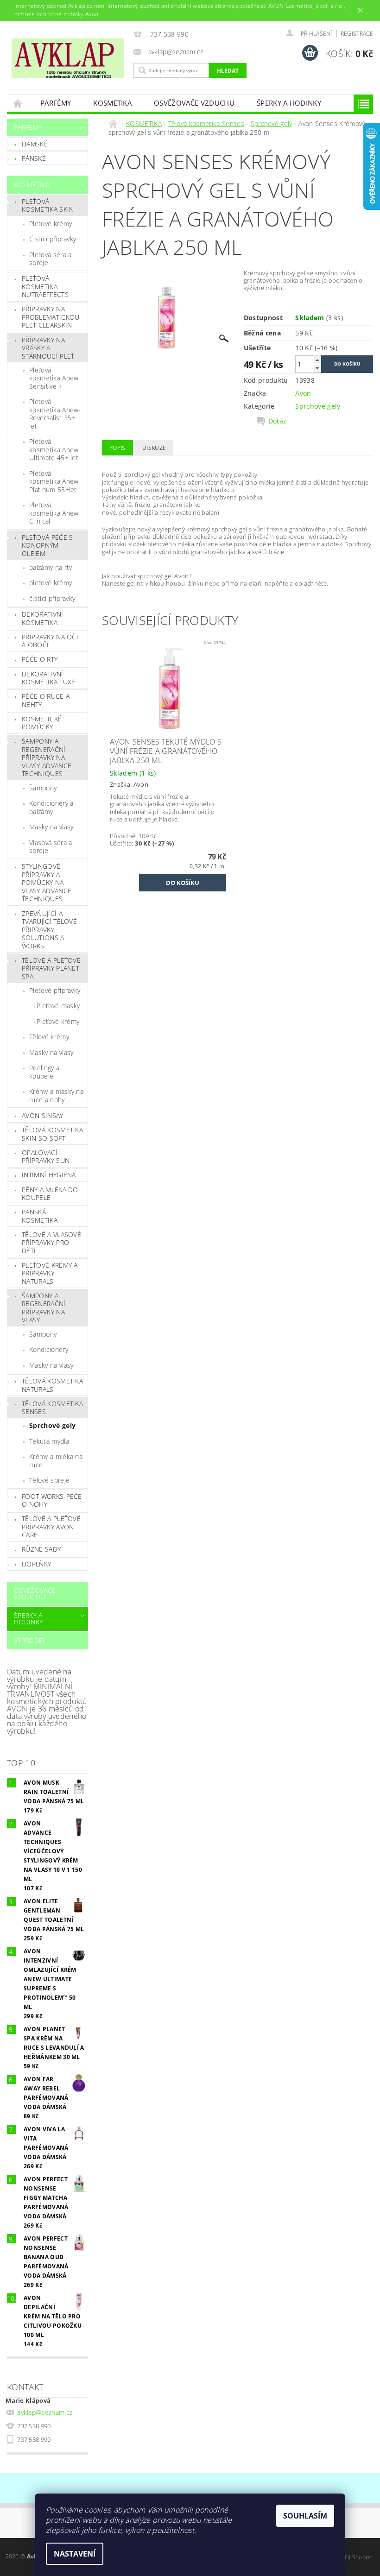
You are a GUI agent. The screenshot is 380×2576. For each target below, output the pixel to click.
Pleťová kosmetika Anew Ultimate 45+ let (54, 449)
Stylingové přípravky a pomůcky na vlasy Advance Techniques (47, 882)
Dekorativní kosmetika (43, 618)
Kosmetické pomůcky (42, 723)
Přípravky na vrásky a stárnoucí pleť (48, 348)
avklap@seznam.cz (45, 2412)
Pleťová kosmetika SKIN (48, 205)
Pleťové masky (58, 1006)
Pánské (34, 158)
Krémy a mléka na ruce (56, 1461)
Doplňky (36, 1564)
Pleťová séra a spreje (50, 259)
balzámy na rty (51, 567)
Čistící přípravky (53, 239)
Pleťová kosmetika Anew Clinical (54, 513)
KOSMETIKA (112, 103)
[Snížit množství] (317, 368)
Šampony (43, 788)
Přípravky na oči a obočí (50, 641)
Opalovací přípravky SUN (46, 1157)
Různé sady (41, 1549)
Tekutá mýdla (49, 1441)
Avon (303, 393)
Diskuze (154, 448)
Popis (117, 448)
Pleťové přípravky (55, 990)
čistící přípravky (52, 598)
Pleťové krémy (51, 224)
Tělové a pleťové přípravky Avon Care (51, 1527)
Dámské (35, 144)
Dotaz (278, 421)
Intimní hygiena (49, 1175)
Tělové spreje (49, 1480)
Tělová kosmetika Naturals (52, 1385)
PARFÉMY (56, 103)
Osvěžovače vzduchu (194, 103)
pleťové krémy (51, 583)
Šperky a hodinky (289, 103)
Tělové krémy (49, 1037)
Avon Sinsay (43, 1115)
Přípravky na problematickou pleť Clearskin (51, 317)
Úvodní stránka (18, 103)
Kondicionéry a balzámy (51, 807)
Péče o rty (40, 659)
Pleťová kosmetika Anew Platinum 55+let (54, 481)
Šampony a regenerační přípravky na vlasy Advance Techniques (47, 757)
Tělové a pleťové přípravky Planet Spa (51, 968)
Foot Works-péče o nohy (52, 1500)
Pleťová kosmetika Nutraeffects (45, 286)
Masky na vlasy (51, 827)
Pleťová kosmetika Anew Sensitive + (54, 378)
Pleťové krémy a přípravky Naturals (50, 1273)
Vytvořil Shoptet (352, 2557)
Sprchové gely (52, 1425)
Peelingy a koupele (44, 1072)
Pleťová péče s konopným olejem (47, 545)
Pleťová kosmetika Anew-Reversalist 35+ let (55, 414)
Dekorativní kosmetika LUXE (48, 678)
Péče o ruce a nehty (46, 700)
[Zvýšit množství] (317, 360)
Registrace (357, 34)
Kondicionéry (49, 1349)
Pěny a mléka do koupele (50, 1194)
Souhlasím (305, 2516)
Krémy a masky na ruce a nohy (56, 1095)
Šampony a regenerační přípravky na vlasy (44, 1308)
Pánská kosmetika (40, 1216)
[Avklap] (68, 58)
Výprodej (29, 1640)
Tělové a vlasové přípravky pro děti (51, 1243)
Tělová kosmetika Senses (52, 1408)
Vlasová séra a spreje (51, 847)
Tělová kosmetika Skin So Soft (52, 1134)
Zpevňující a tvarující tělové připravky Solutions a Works (49, 930)
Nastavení (75, 2554)
